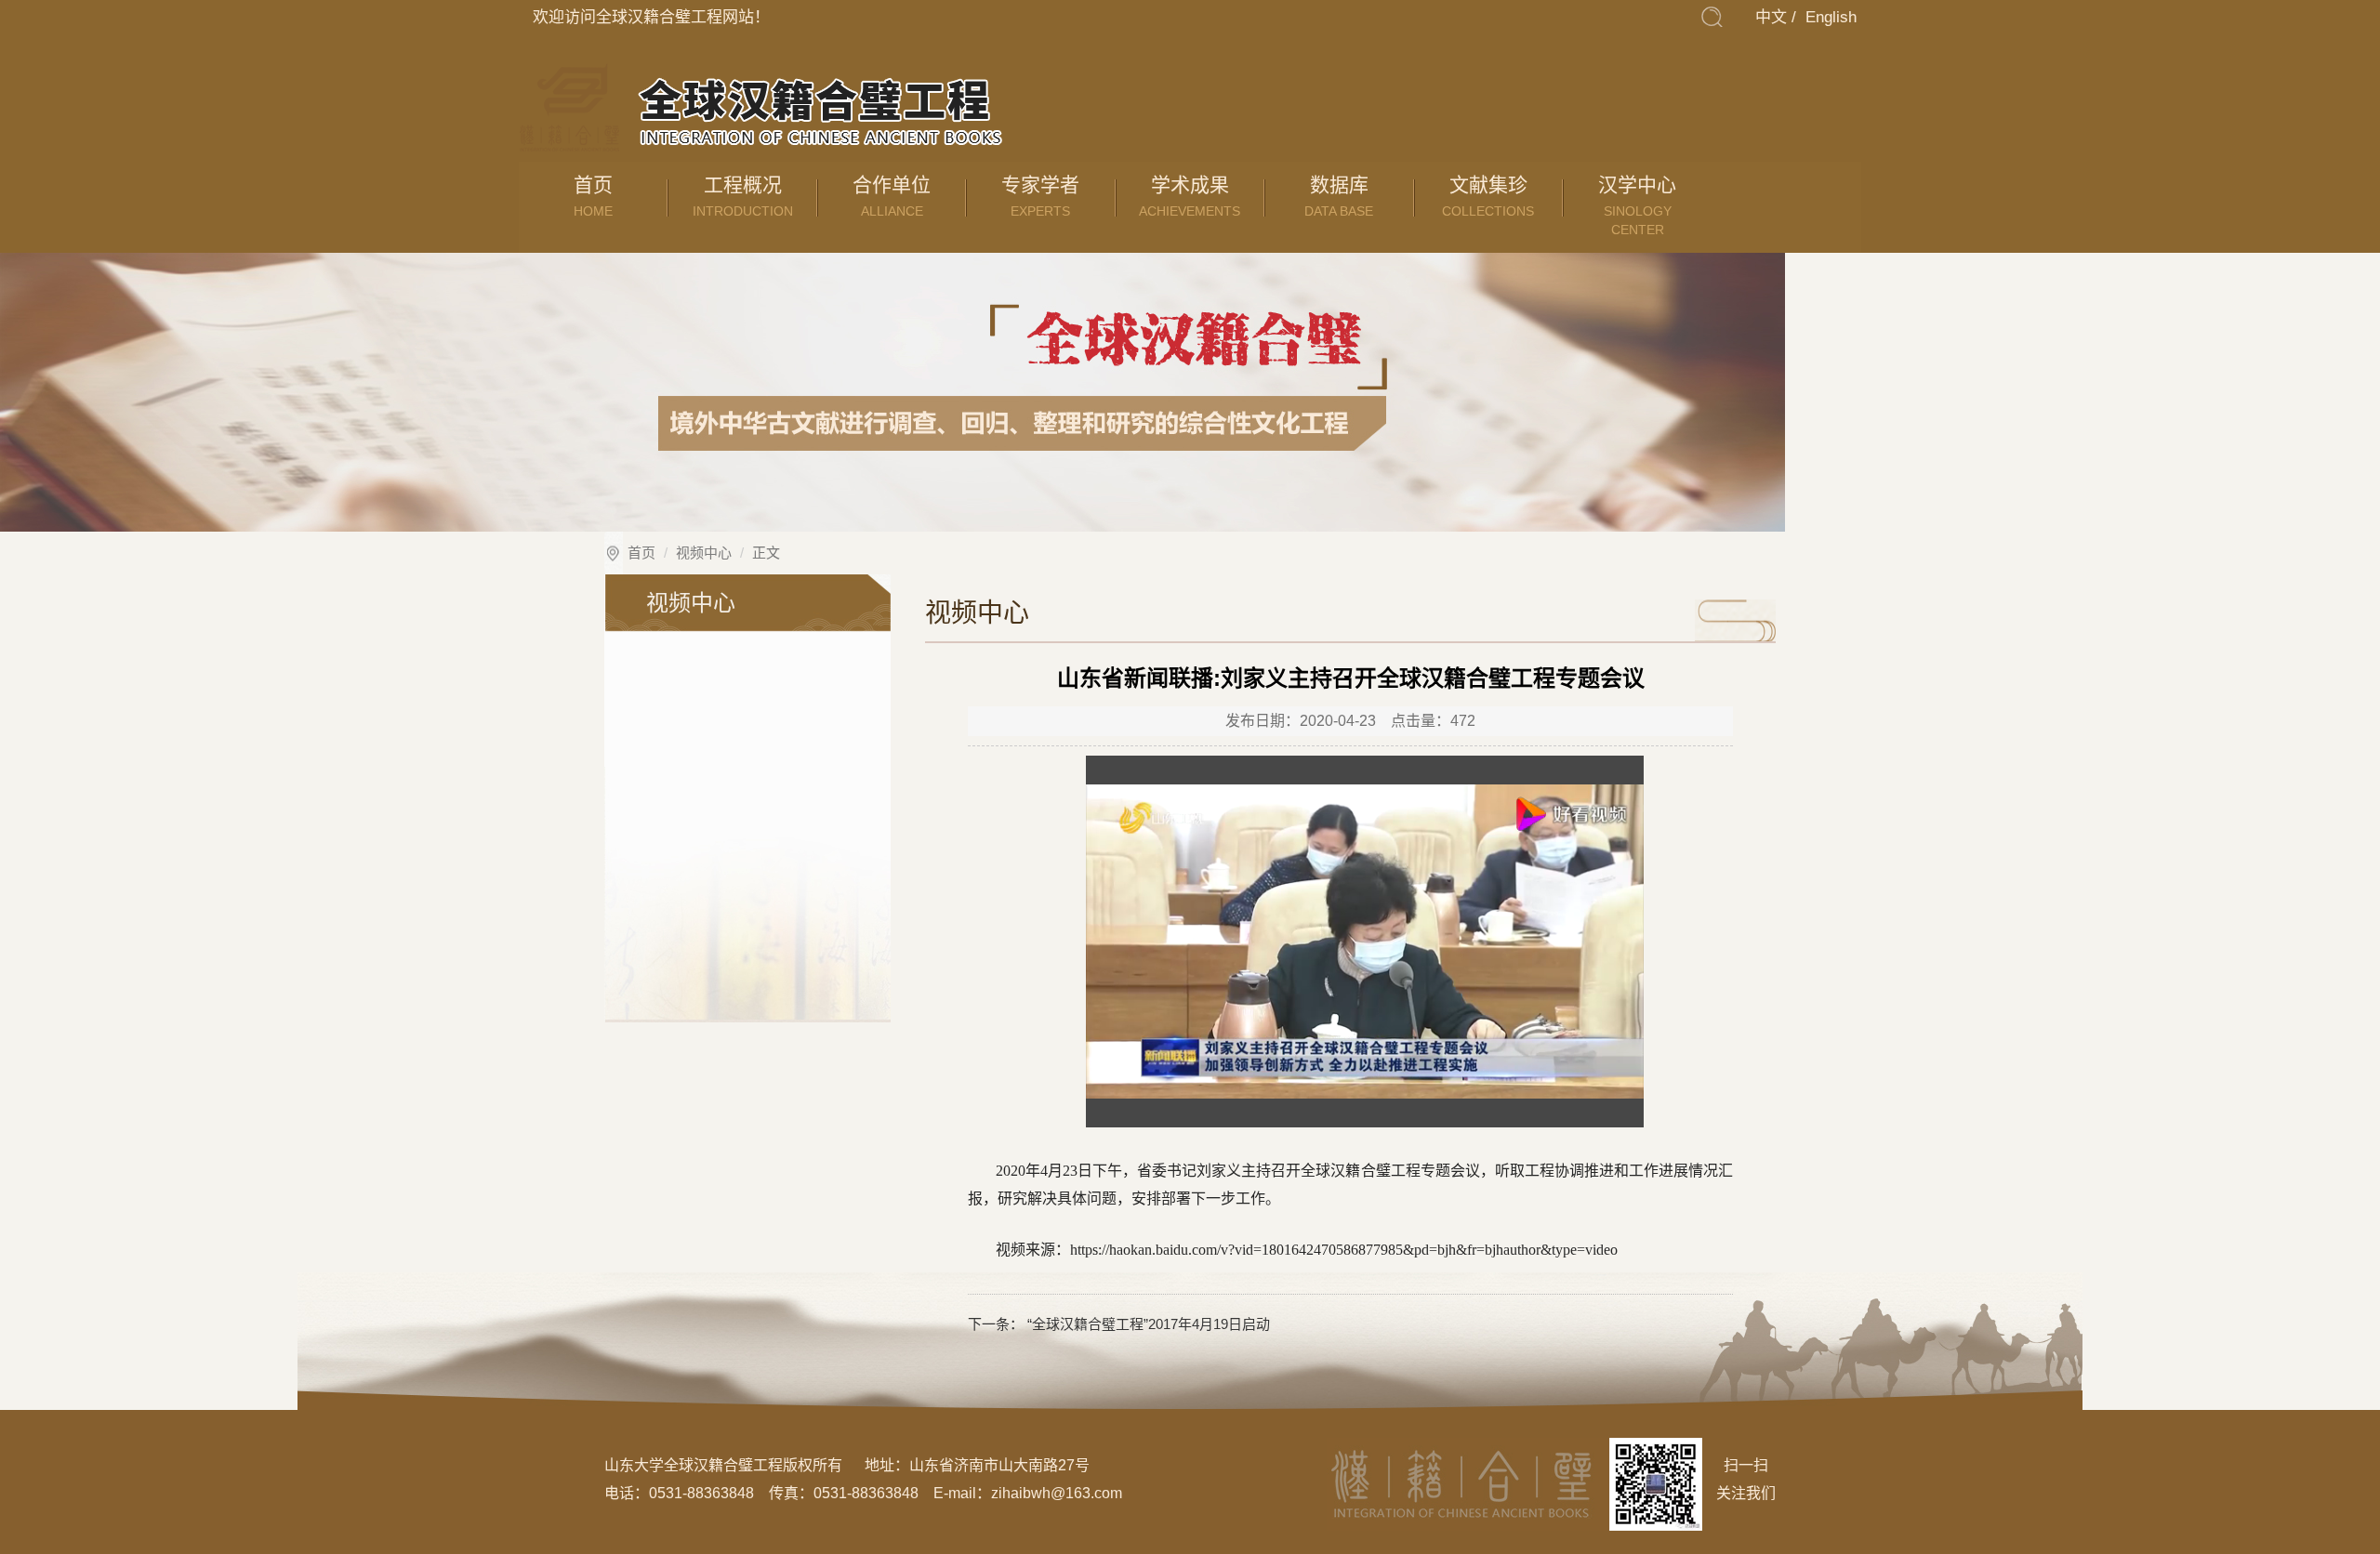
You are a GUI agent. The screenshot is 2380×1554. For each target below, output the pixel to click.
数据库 (1339, 196)
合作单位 (892, 196)
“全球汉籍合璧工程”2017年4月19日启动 (1147, 1324)
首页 (593, 196)
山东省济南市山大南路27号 (999, 1465)
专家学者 (1040, 196)
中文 (1771, 17)
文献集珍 (1488, 196)
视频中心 (704, 553)
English (1831, 17)
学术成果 (1190, 196)
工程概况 (743, 196)
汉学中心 (1637, 205)
